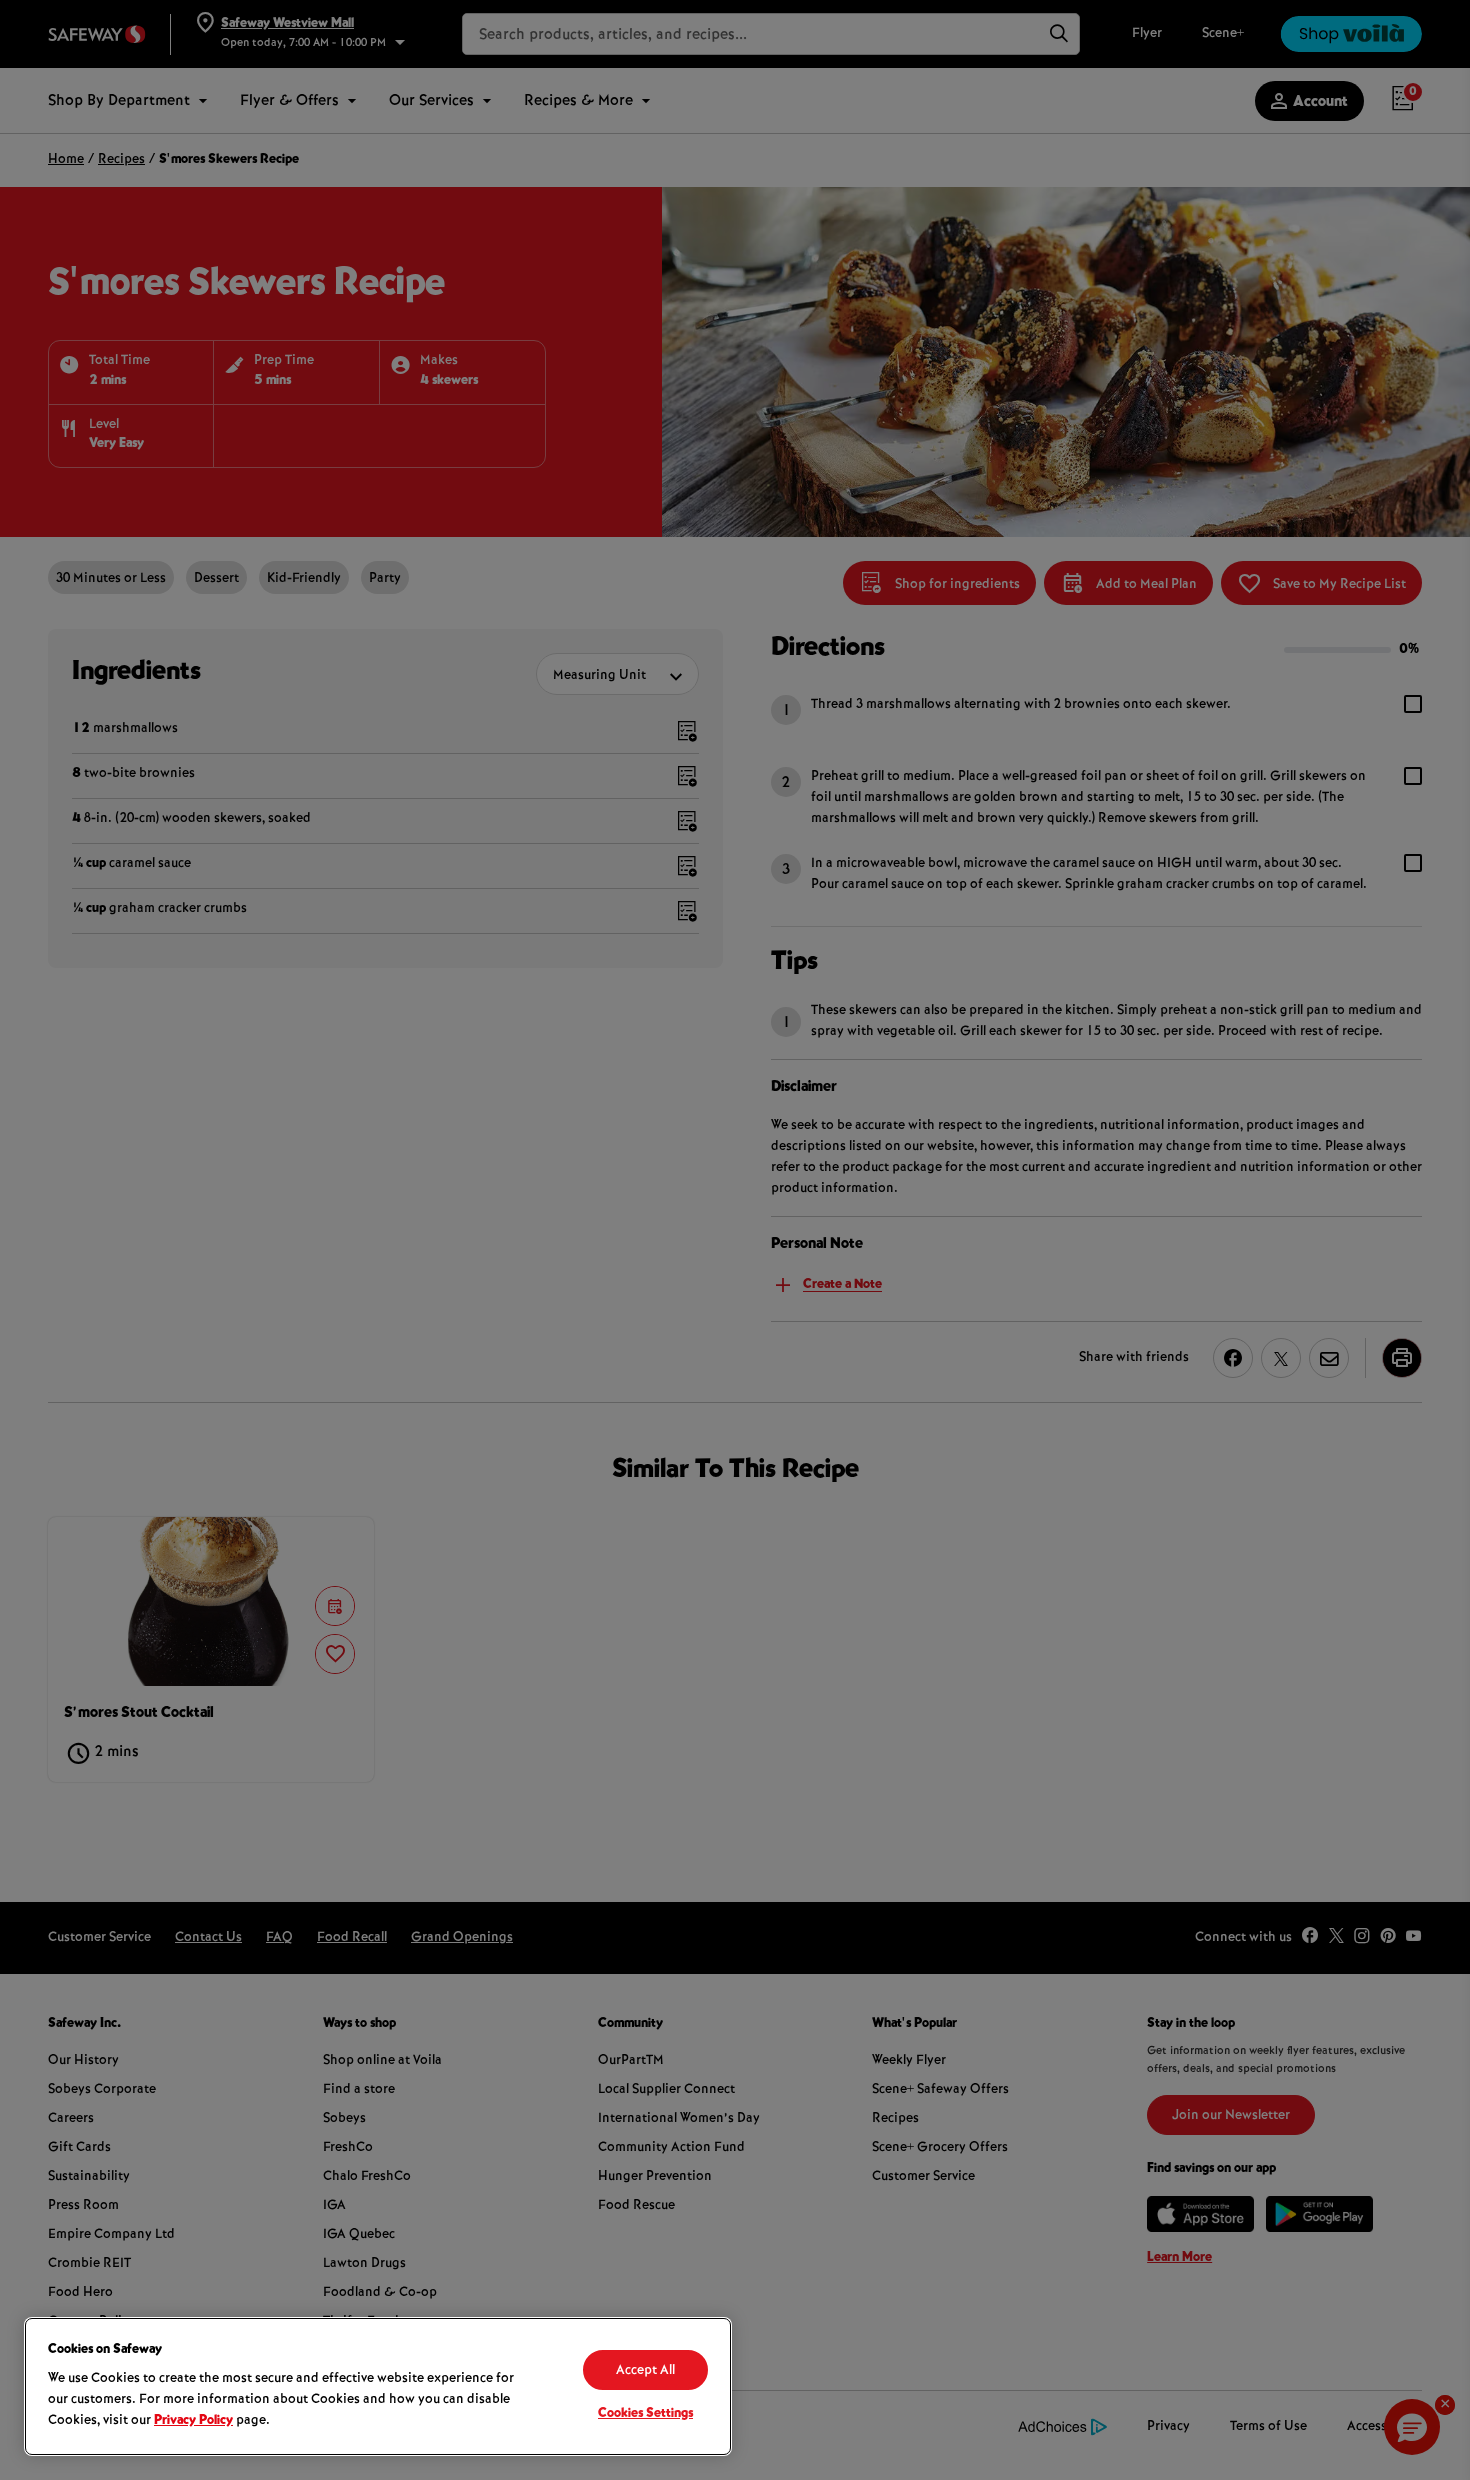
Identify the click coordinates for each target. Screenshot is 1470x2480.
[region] (378, 2386)
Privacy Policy (193, 2421)
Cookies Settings (645, 2414)
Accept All (645, 2371)
